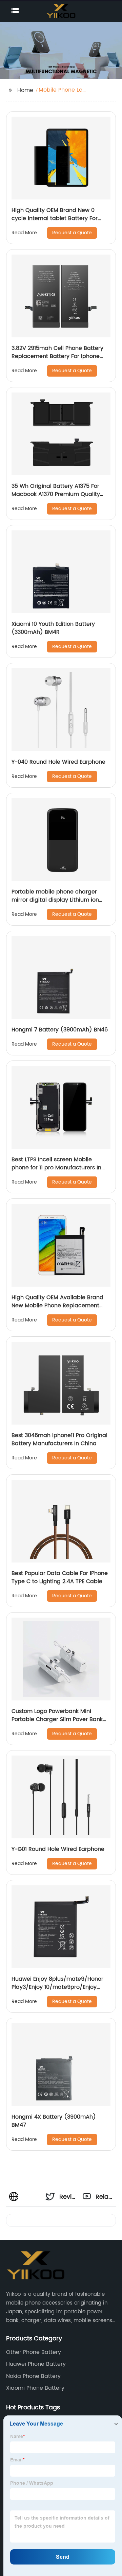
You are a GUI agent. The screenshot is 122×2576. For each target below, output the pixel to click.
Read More (24, 233)
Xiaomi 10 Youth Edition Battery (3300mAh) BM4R (53, 628)
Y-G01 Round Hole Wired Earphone (58, 1849)
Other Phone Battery (34, 2352)
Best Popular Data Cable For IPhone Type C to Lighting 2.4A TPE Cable (60, 1577)
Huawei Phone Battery (36, 2364)
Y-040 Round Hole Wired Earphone (58, 762)
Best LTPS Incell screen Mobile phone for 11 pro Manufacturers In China (56, 1168)
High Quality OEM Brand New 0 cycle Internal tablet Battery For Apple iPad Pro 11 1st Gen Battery (55, 218)
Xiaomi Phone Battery (35, 2388)
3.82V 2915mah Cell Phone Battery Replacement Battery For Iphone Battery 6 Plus (57, 356)
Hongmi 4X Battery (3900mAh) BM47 (54, 2121)
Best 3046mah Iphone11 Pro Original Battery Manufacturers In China (59, 1439)
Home (25, 90)
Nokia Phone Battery (33, 2376)
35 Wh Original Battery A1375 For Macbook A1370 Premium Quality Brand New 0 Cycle (56, 494)
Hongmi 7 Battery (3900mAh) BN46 (60, 1030)
